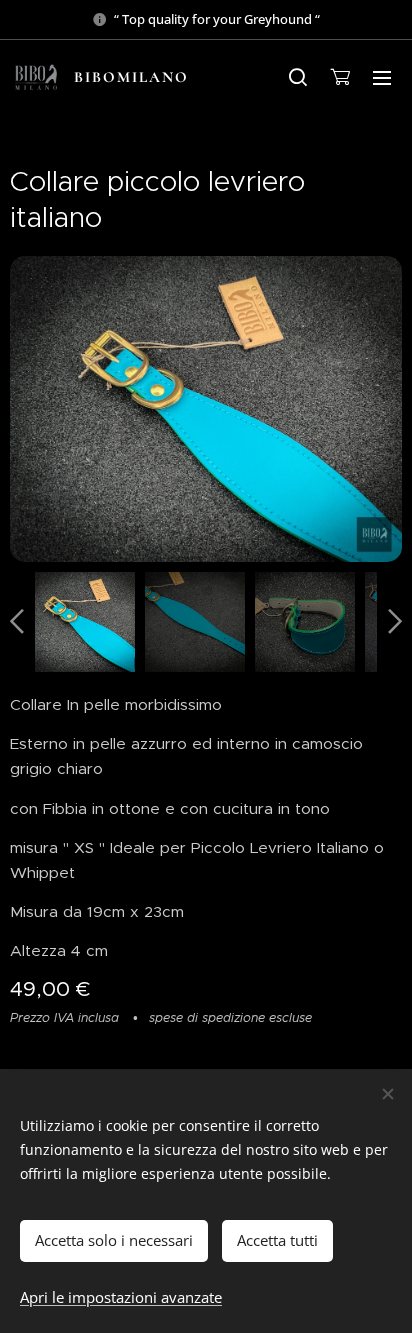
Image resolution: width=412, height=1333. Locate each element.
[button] (298, 77)
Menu (382, 77)
